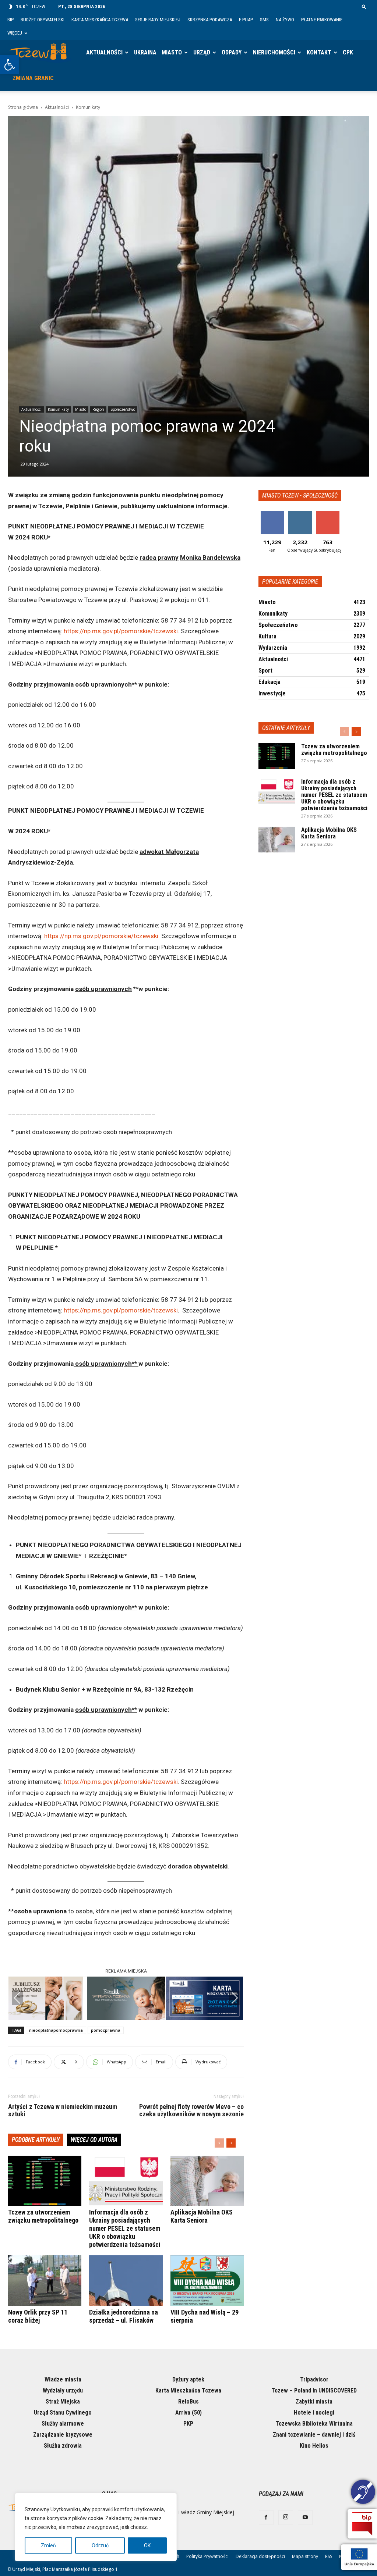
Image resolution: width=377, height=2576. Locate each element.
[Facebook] (266, 2518)
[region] (96, 2527)
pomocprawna (106, 2030)
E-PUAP (246, 20)
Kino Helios (314, 2446)
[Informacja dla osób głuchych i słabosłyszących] (363, 2493)
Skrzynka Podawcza (210, 20)
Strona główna (23, 107)
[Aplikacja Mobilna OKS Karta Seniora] (207, 2181)
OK (147, 2545)
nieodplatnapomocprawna (56, 2030)
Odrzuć (100, 2545)
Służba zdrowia (63, 2446)
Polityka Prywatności (207, 2556)
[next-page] (231, 2143)
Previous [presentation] (17, 1998)
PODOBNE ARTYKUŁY (36, 2140)
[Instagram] (286, 2518)
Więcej (15, 33)
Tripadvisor (314, 2379)
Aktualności (104, 52)
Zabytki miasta (314, 2402)
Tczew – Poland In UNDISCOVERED (314, 2390)
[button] (10, 65)
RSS (329, 2556)
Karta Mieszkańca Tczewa (100, 20)
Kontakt (319, 52)
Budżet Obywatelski (43, 20)
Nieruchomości (274, 52)
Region (98, 409)
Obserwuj (300, 514)
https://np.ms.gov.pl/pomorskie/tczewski (121, 631)
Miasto (172, 52)
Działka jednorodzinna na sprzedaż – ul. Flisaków (124, 2316)
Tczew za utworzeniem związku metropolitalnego (43, 2216)
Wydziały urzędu (63, 2390)
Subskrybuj (328, 514)
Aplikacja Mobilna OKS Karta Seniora (202, 2216)
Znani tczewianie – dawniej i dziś (314, 2435)
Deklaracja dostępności (260, 2556)
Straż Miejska (63, 2402)
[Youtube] (305, 2518)
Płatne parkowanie (322, 20)
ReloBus (188, 2402)
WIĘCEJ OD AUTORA (94, 2140)
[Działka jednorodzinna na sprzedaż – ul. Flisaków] (126, 2281)
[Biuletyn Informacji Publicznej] (362, 2524)
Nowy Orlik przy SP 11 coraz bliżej (38, 2316)
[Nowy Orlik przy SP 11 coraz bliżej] (45, 2281)
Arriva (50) (188, 2413)
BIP (10, 20)
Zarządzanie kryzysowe (63, 2435)
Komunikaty (58, 409)
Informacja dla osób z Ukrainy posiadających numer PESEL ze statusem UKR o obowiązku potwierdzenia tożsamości (125, 2228)
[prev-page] (219, 2143)
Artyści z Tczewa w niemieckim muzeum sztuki (63, 2110)
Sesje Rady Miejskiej (158, 20)
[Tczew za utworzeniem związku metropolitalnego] (45, 2181)
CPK (348, 52)
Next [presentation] (235, 1998)
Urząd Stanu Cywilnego (63, 2413)
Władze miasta (63, 2379)
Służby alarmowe (63, 2424)
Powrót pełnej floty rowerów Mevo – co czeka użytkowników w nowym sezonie (191, 2110)
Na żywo (285, 20)
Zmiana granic (33, 78)
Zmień (48, 2545)
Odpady (232, 52)
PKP (188, 2424)
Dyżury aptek (188, 2379)
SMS (264, 20)
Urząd (202, 52)
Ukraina (145, 52)
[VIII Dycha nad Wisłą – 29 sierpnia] (207, 2281)
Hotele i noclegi (314, 2413)
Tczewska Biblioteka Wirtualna (314, 2424)
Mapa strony (305, 2556)
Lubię (272, 514)
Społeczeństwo (123, 409)
